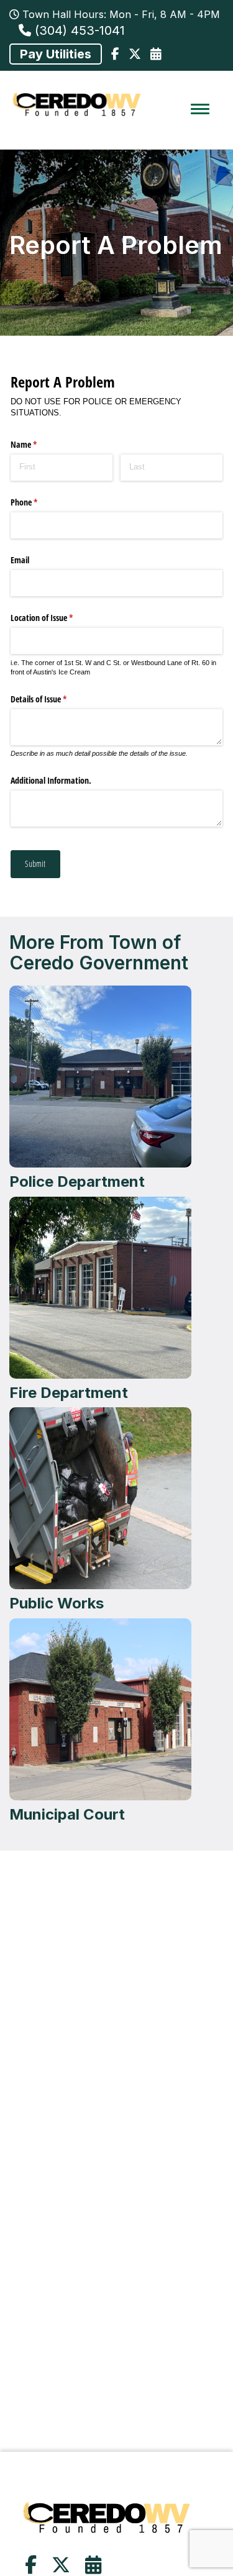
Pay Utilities (56, 54)
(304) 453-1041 (78, 30)
